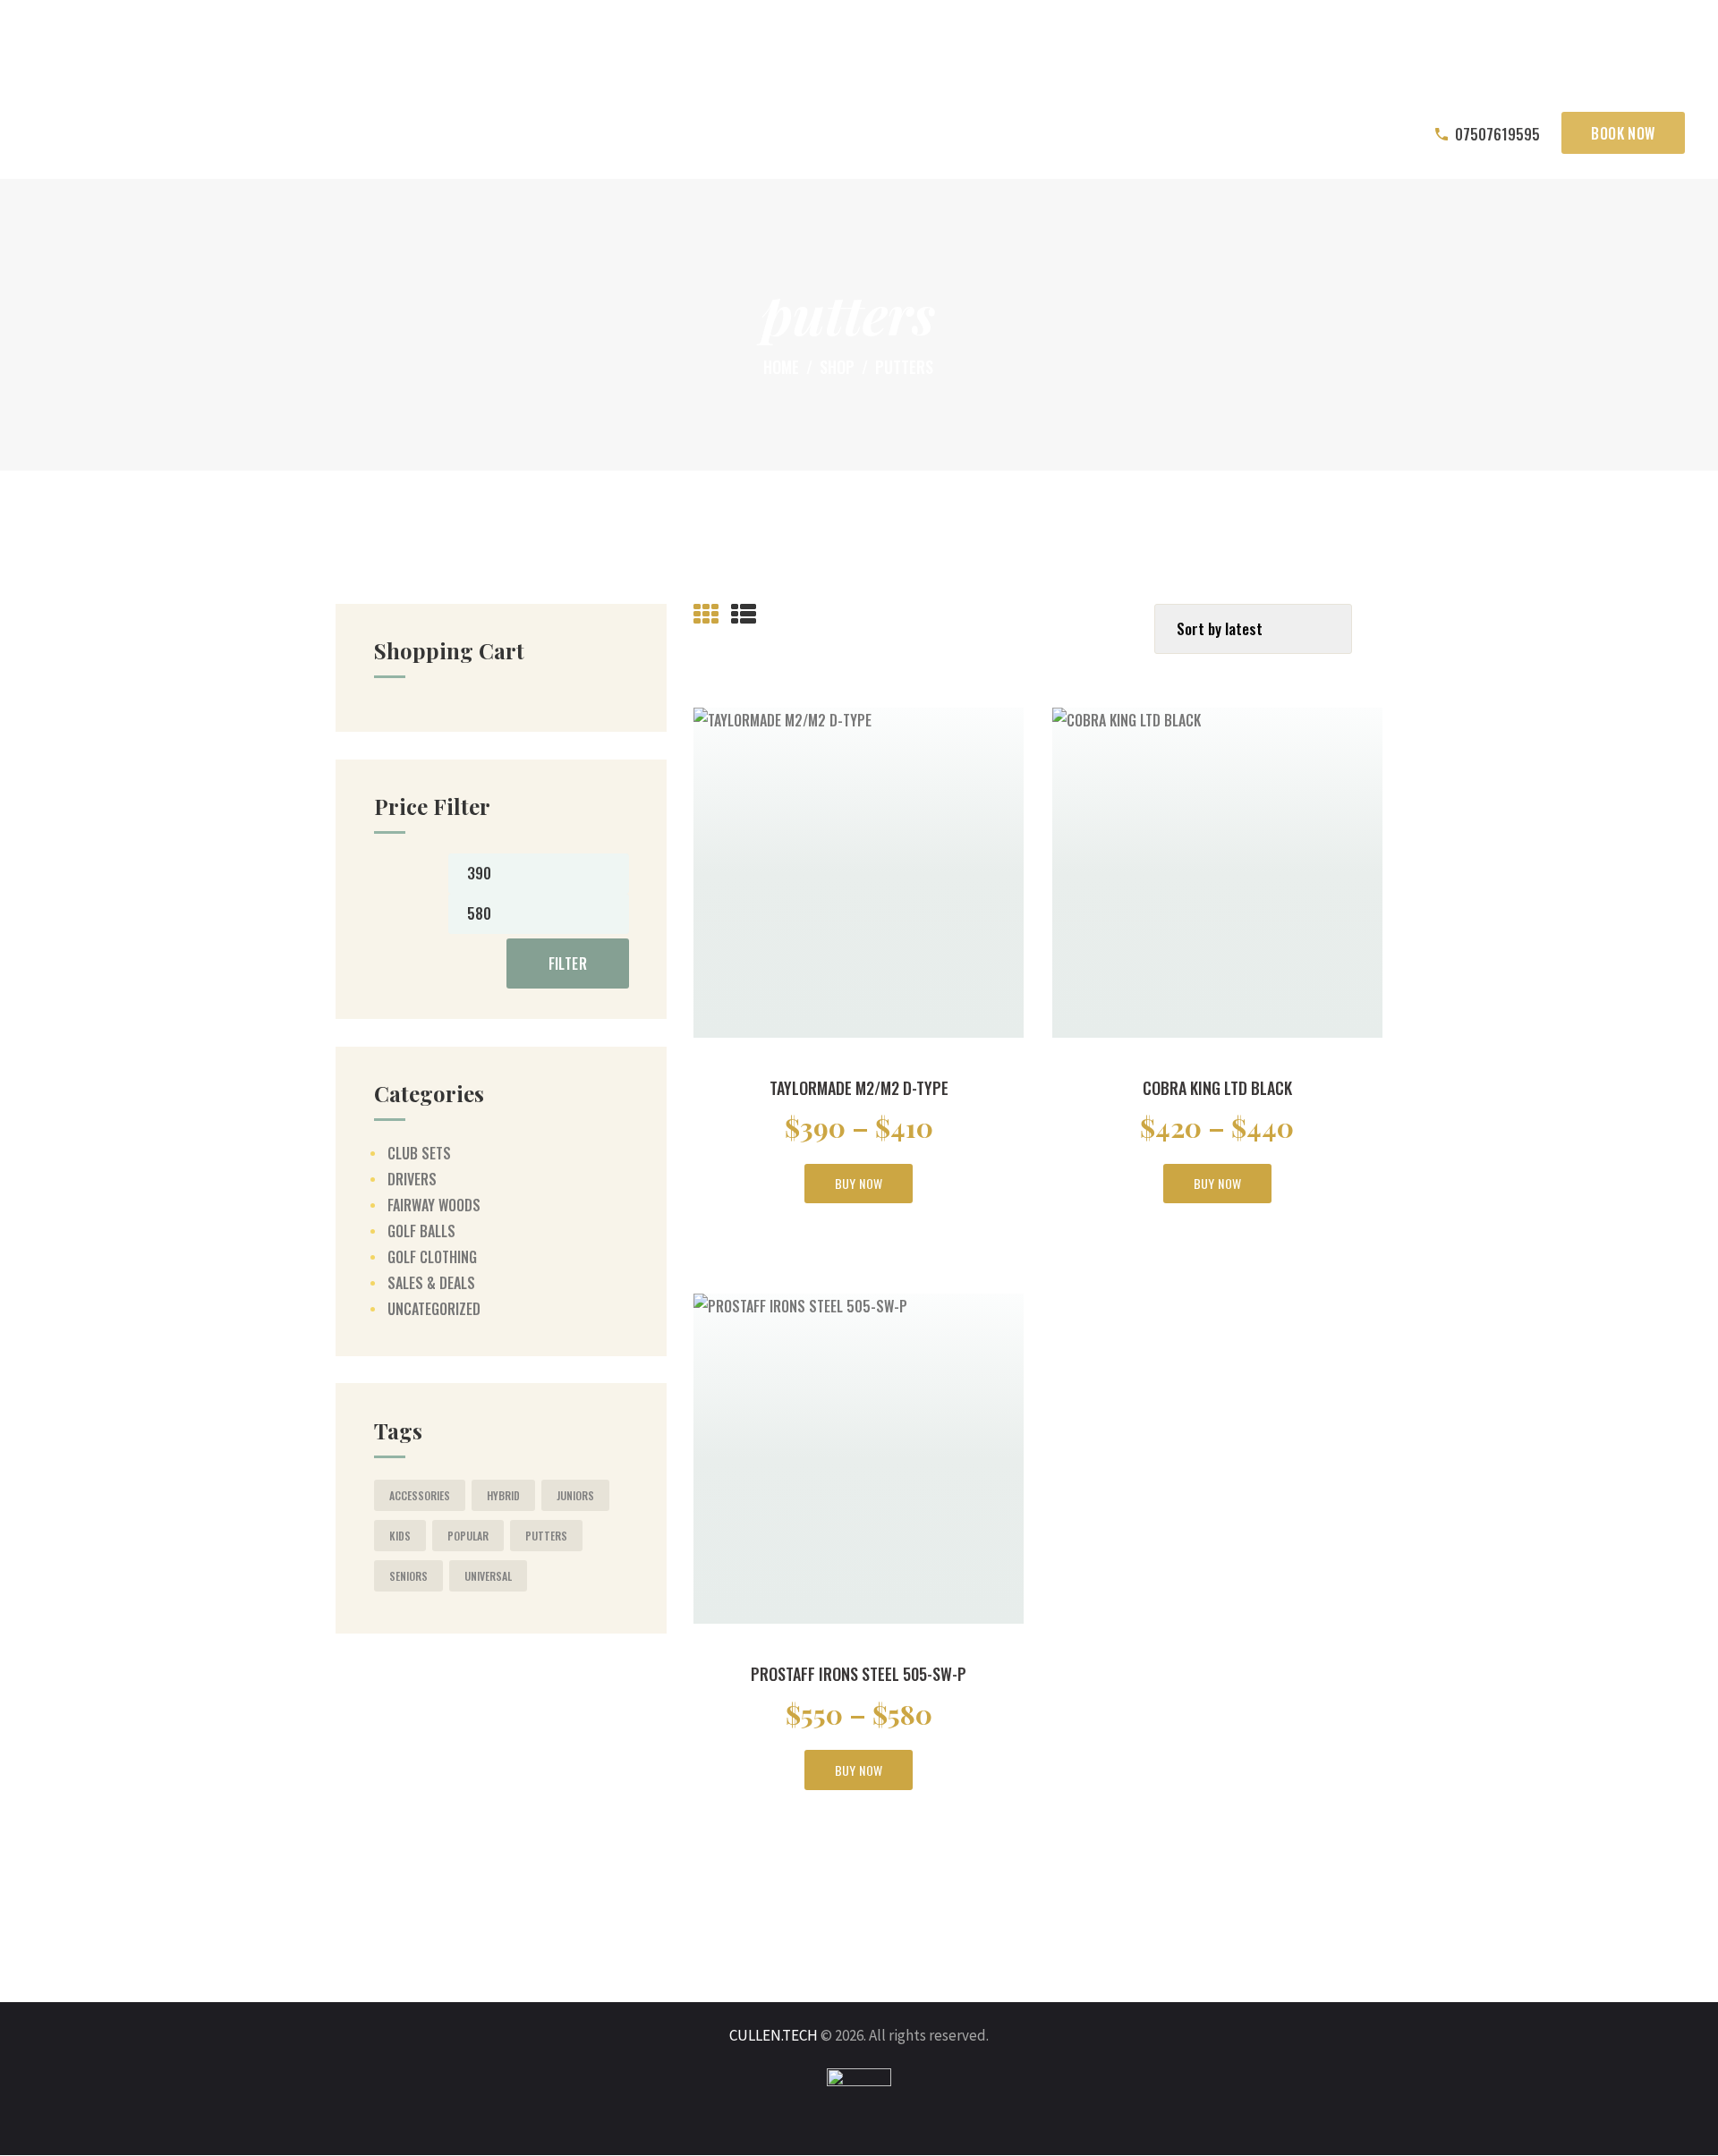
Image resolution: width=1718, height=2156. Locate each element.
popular (468, 1536)
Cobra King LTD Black (1217, 1088)
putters (546, 1536)
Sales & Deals (431, 1283)
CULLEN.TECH (774, 2035)
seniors (408, 1576)
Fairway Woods (434, 1205)
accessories (420, 1495)
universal (488, 1576)
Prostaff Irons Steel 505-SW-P (859, 1674)
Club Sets (419, 1153)
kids (400, 1536)
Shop (837, 367)
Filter (568, 963)
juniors (575, 1495)
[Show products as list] (744, 615)
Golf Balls (421, 1231)
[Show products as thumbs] (706, 615)
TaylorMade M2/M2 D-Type (859, 1088)
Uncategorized (434, 1309)
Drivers (412, 1179)
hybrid (503, 1495)
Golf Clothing (432, 1257)
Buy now (859, 1183)
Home (781, 367)
